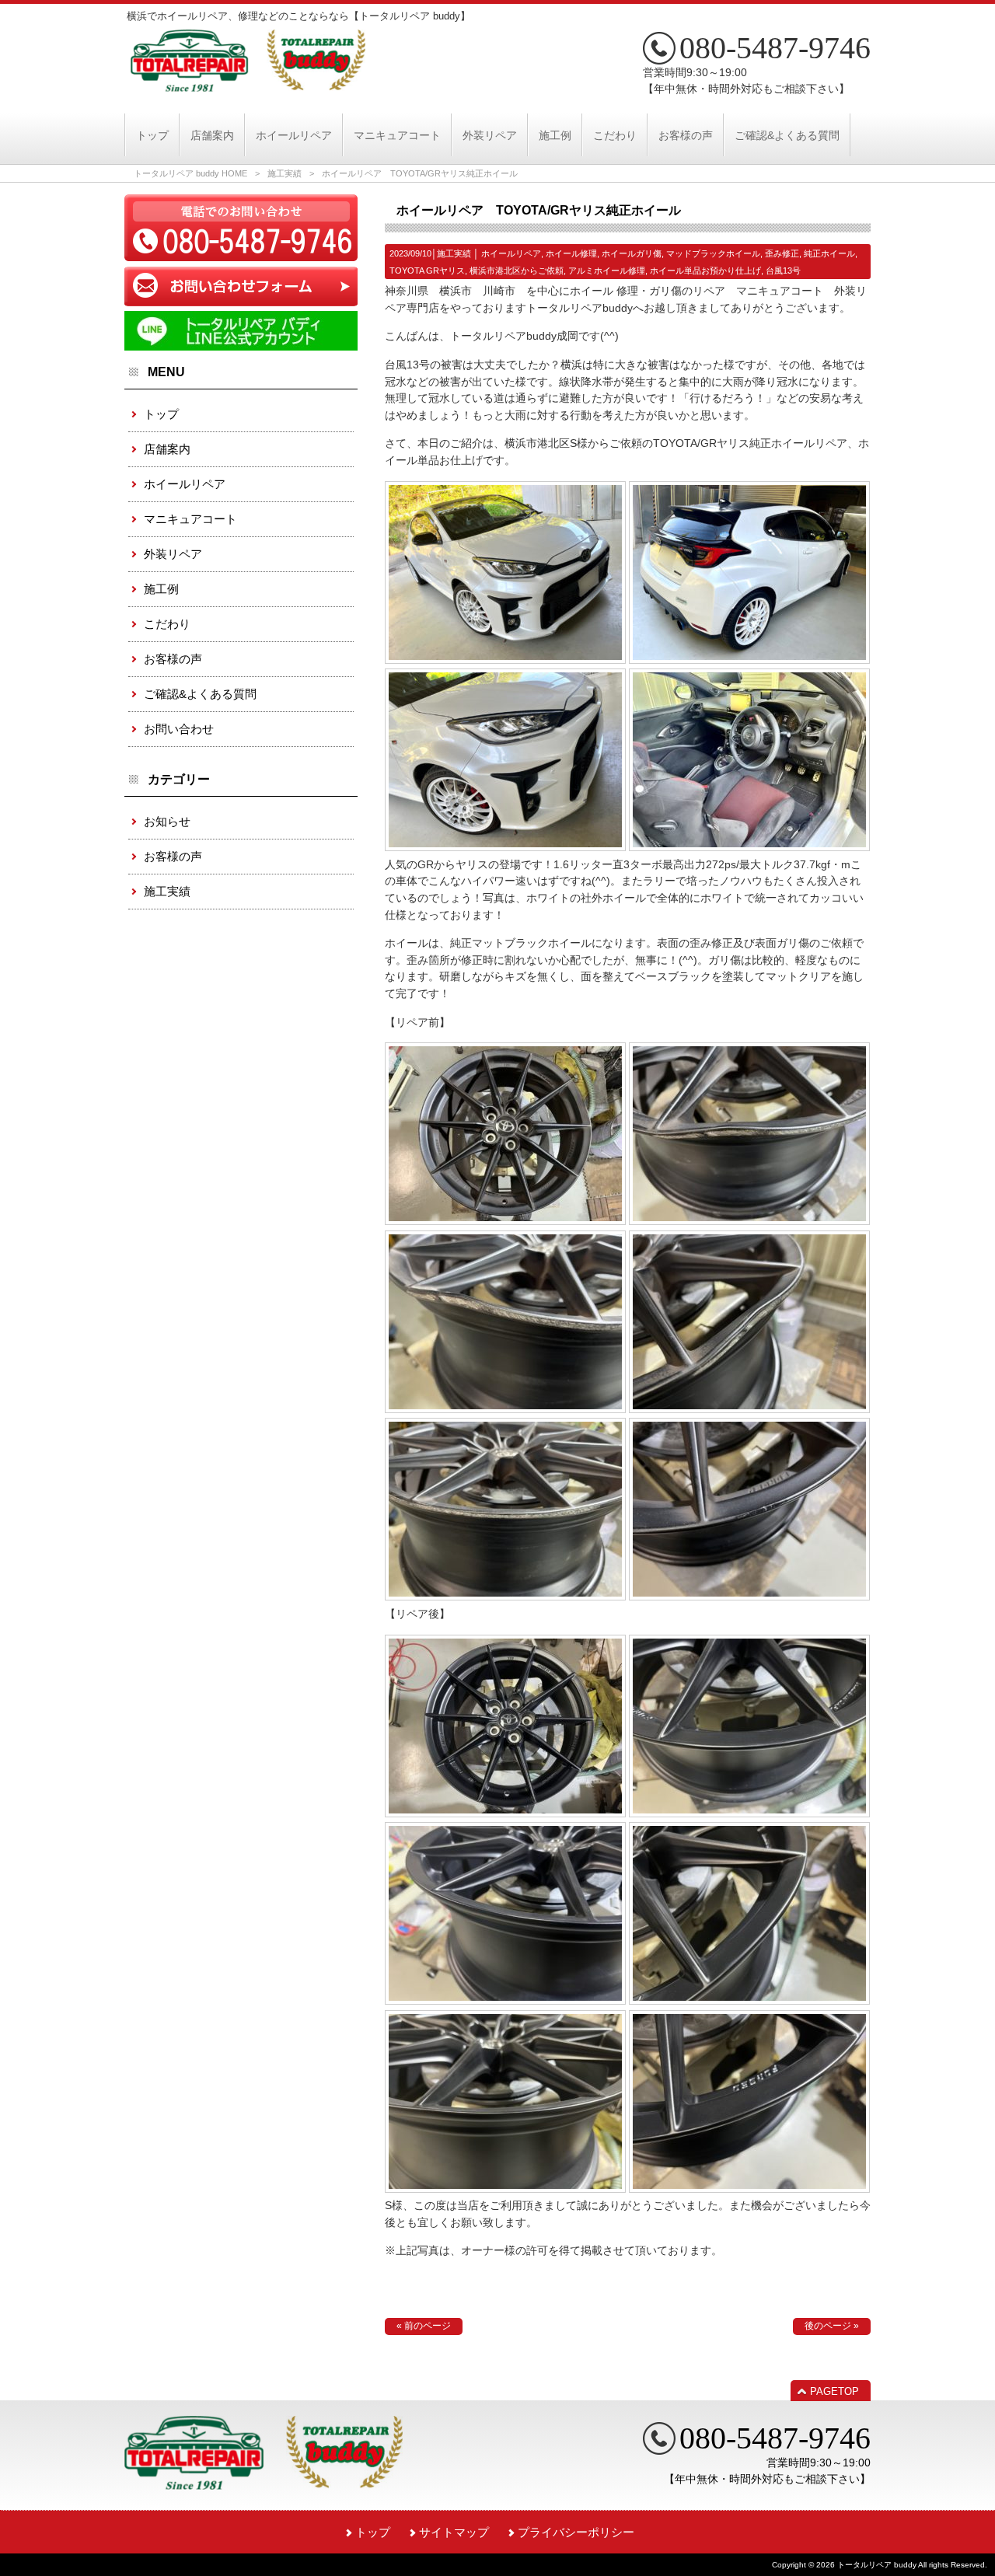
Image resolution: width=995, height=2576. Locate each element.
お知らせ (167, 821)
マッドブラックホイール (713, 253)
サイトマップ (454, 2532)
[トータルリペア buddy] (248, 86)
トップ (161, 414)
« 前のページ (424, 2326)
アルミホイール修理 (607, 271)
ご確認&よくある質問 (200, 694)
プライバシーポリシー (576, 2532)
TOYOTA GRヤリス (427, 271)
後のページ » (832, 2326)
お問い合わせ (179, 729)
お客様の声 (173, 659)
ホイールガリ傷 (632, 253)
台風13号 (783, 271)
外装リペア (173, 554)
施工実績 (285, 173)
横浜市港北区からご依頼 (517, 271)
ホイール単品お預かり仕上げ (705, 271)
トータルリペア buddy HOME (190, 173)
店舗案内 (167, 449)
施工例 (161, 589)
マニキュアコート (190, 519)
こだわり (167, 624)
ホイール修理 (571, 253)
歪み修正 (782, 253)
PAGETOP (834, 2391)
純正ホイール (829, 253)
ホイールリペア (511, 253)
